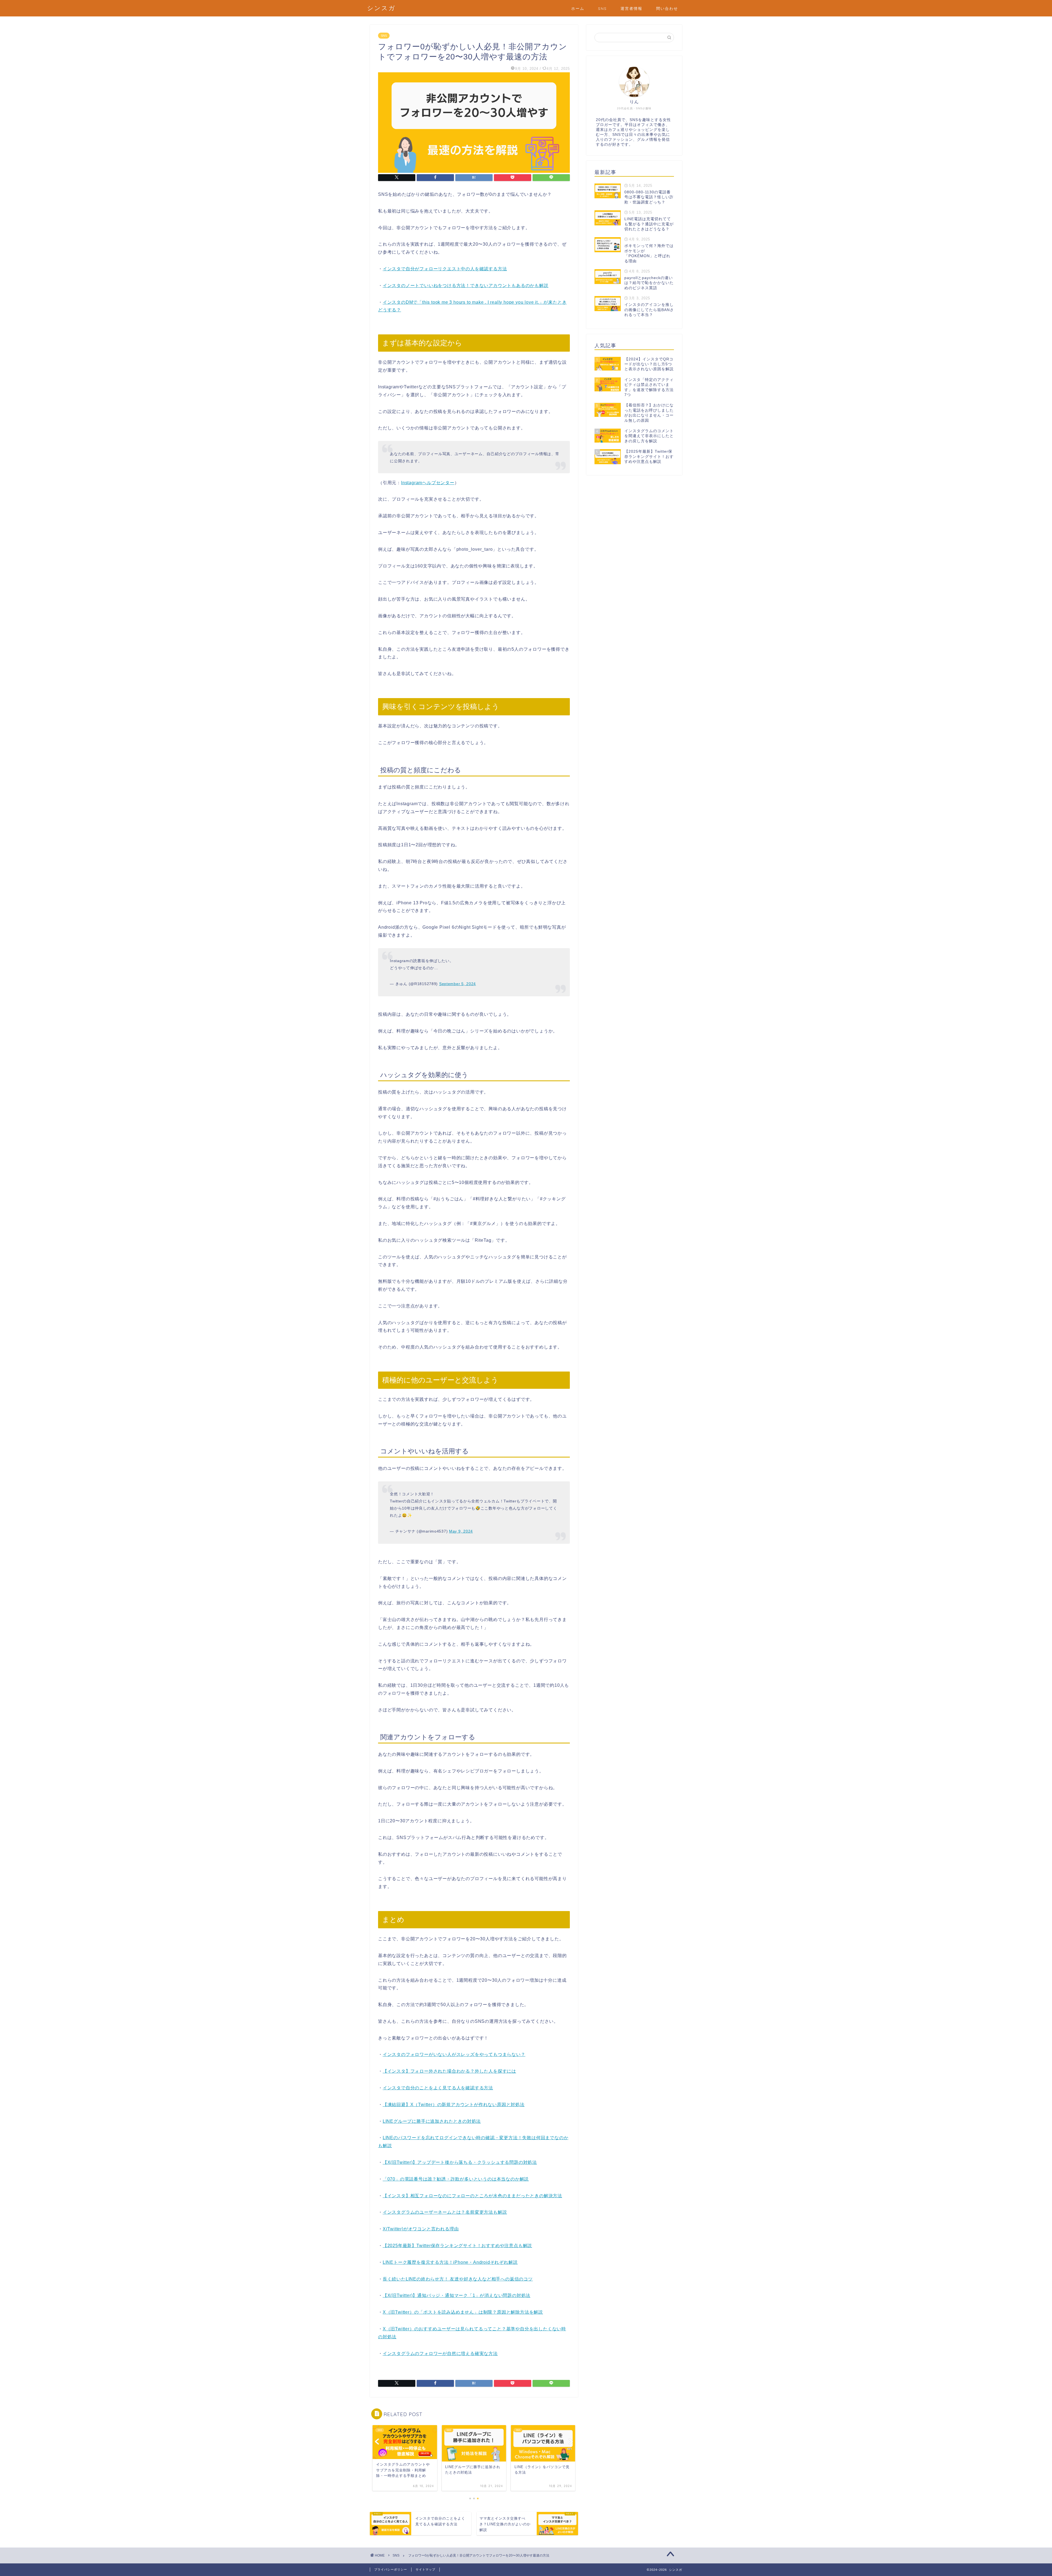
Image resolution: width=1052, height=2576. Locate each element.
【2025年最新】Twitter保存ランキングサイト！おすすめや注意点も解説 (457, 2246)
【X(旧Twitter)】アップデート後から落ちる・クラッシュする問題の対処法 (460, 2162)
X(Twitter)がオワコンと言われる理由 (421, 2229)
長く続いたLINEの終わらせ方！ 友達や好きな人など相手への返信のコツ (458, 2279)
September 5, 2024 (458, 984)
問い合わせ (667, 8)
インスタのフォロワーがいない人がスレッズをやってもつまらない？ (454, 2054)
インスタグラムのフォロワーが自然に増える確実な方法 (440, 2353)
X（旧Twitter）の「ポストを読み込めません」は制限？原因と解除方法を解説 (463, 2312)
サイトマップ (425, 2569)
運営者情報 (631, 8)
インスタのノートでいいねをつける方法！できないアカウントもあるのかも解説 (466, 286)
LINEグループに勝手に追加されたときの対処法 (432, 2121)
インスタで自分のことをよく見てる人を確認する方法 (438, 2088)
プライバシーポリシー (391, 2569)
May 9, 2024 (461, 1531)
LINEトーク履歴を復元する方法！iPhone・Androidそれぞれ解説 (450, 2262)
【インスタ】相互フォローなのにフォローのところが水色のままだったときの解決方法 (472, 2196)
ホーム (578, 8)
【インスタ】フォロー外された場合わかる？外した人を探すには (449, 2071)
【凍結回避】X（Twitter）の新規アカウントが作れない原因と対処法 (454, 2105)
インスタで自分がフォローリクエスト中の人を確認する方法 (445, 269)
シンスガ (381, 8)
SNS (602, 8)
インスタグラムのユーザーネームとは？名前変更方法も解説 (445, 2212)
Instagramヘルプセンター (428, 483)
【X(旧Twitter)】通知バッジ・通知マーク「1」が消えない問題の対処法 (457, 2295)
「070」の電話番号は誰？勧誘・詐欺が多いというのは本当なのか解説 (456, 2179)
